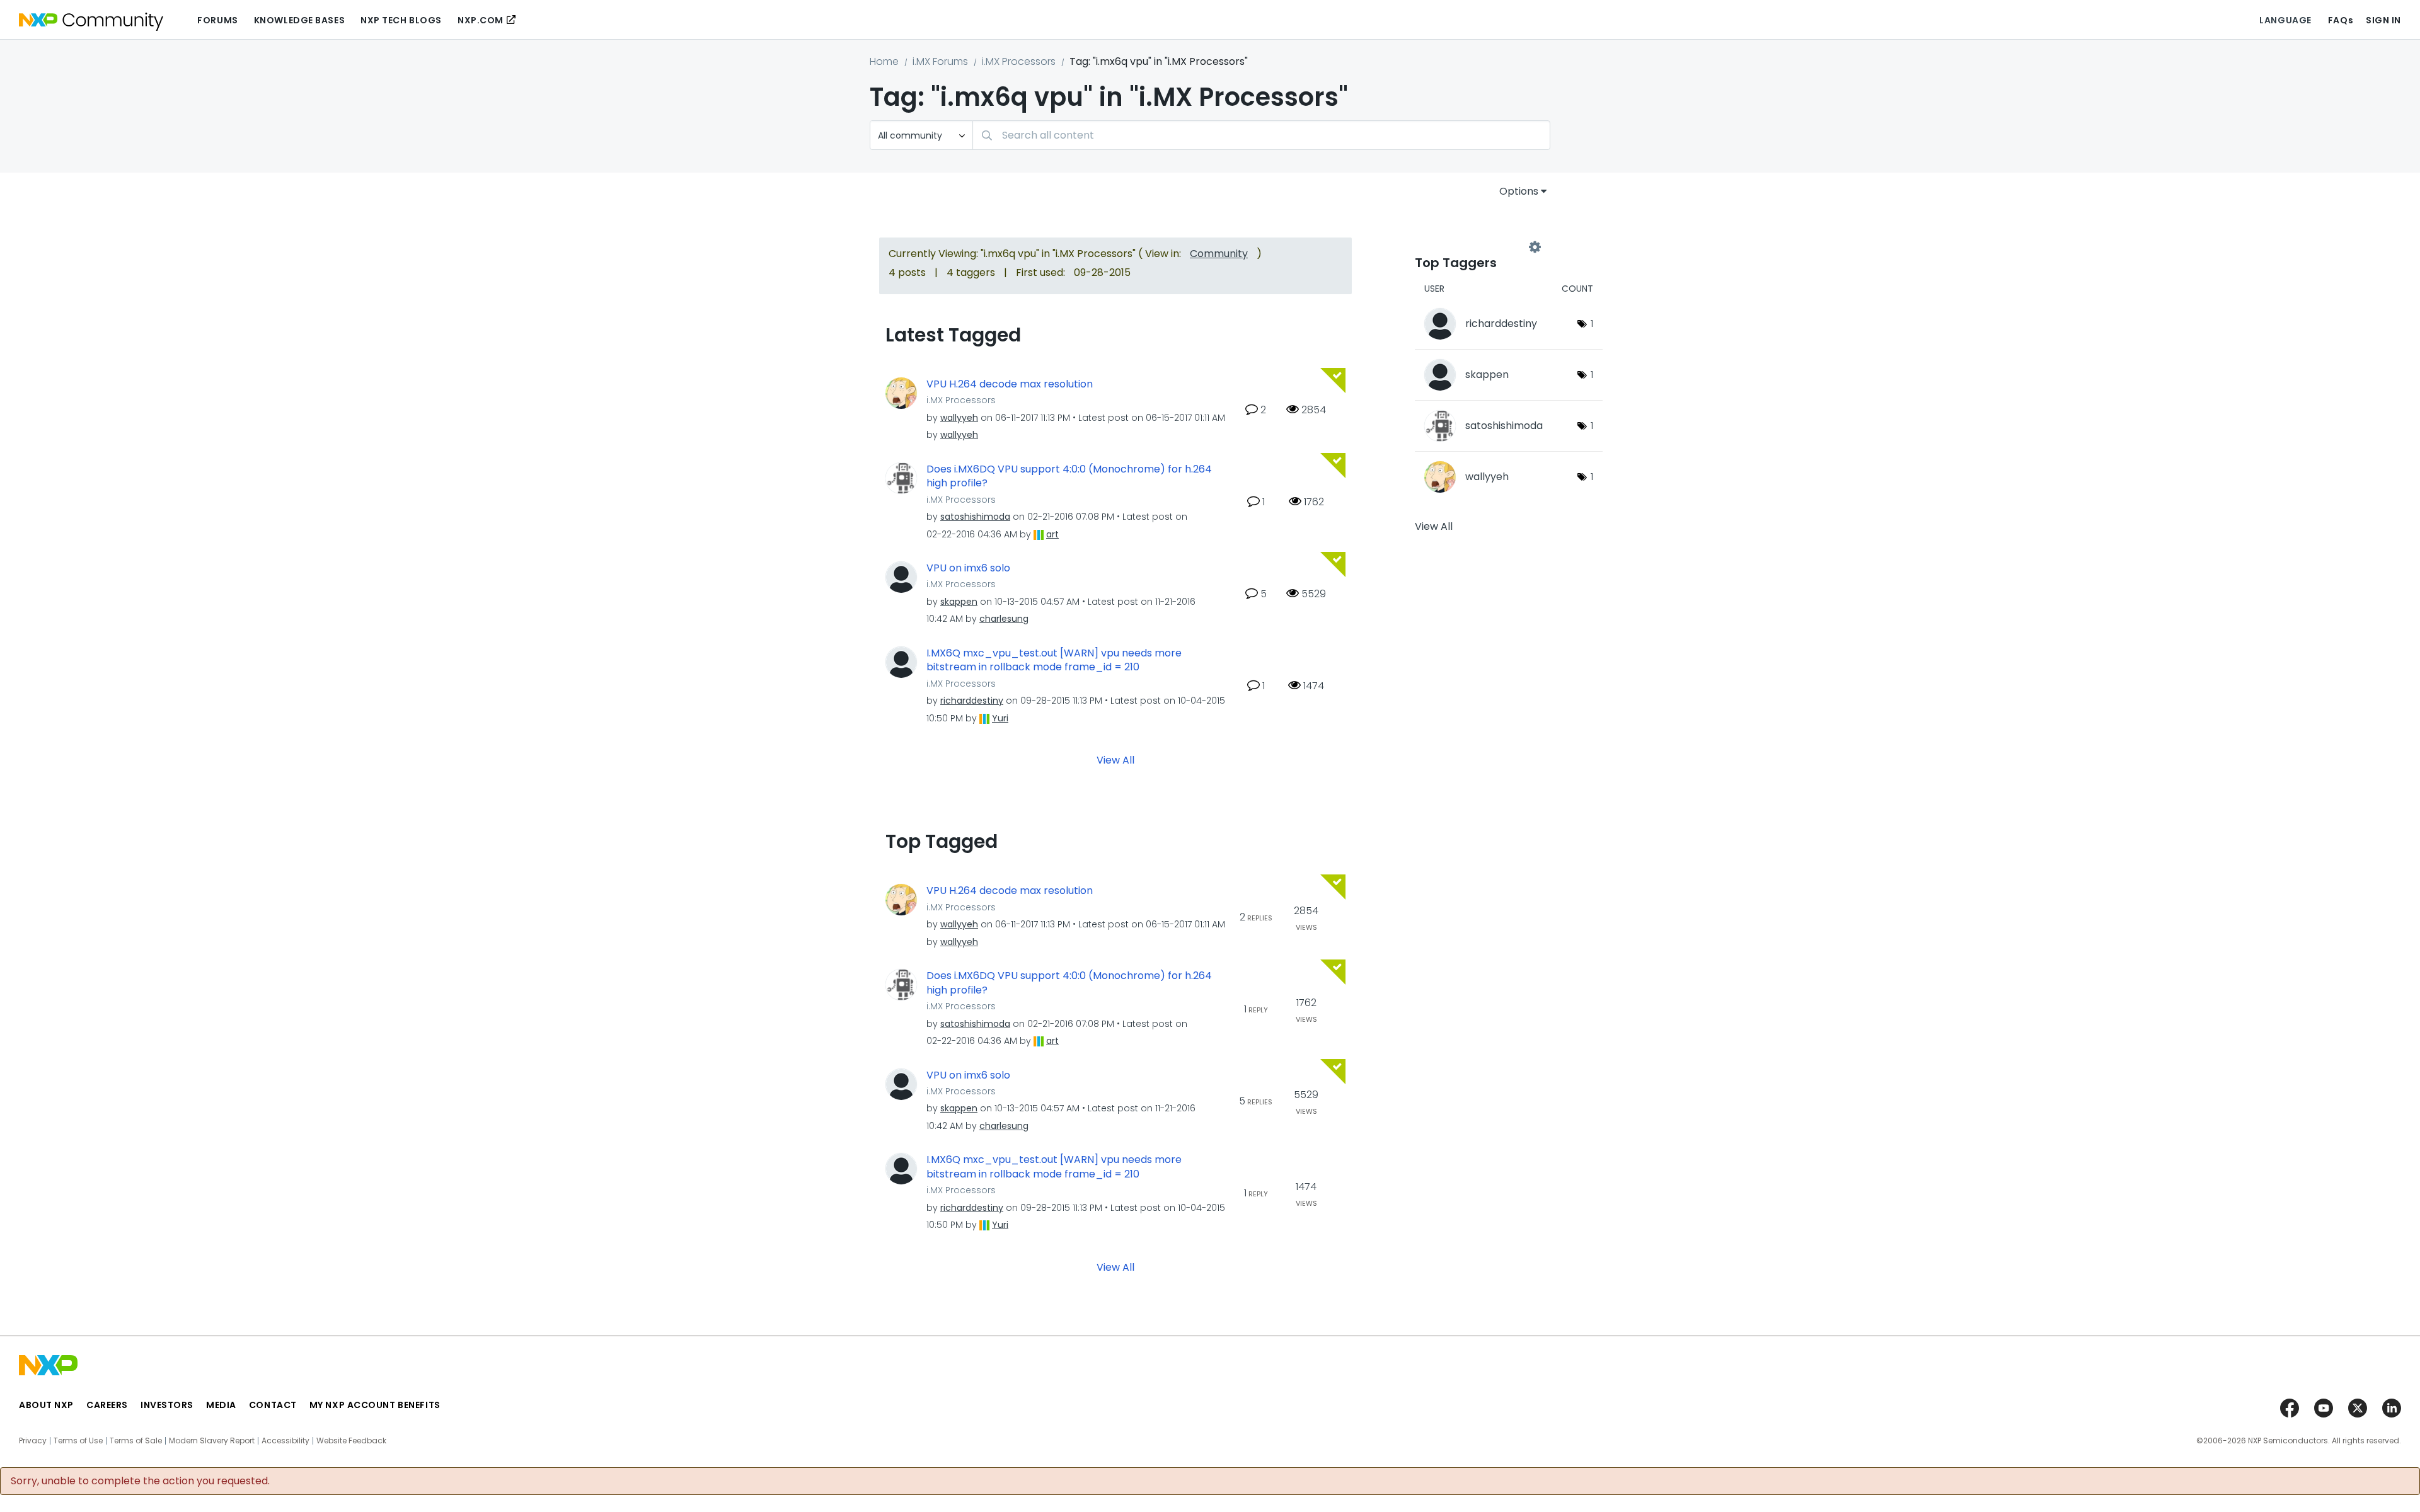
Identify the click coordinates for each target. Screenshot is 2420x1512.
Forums (217, 20)
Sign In (2383, 20)
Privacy (33, 1441)
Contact (273, 1405)
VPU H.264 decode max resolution (1010, 384)
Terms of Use (78, 1441)
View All (1115, 760)
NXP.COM (481, 20)
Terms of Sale (136, 1441)
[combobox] (1261, 135)
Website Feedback (351, 1441)
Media (221, 1405)
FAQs (2341, 20)
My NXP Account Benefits (375, 1405)
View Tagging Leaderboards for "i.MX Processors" (1475, 247)
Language (2285, 20)
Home (884, 61)
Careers (107, 1405)
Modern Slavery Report (212, 1441)
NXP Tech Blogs (401, 20)
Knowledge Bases (299, 20)
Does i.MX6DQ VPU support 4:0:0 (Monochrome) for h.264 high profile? (1069, 477)
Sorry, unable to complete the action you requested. (140, 1481)
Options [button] (1519, 191)
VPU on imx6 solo (968, 568)
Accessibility (285, 1441)
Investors (167, 1405)
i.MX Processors (1019, 61)
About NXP (46, 1405)
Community (1219, 254)
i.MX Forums (940, 61)
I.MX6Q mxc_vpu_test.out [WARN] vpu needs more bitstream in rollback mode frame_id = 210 (1054, 661)
